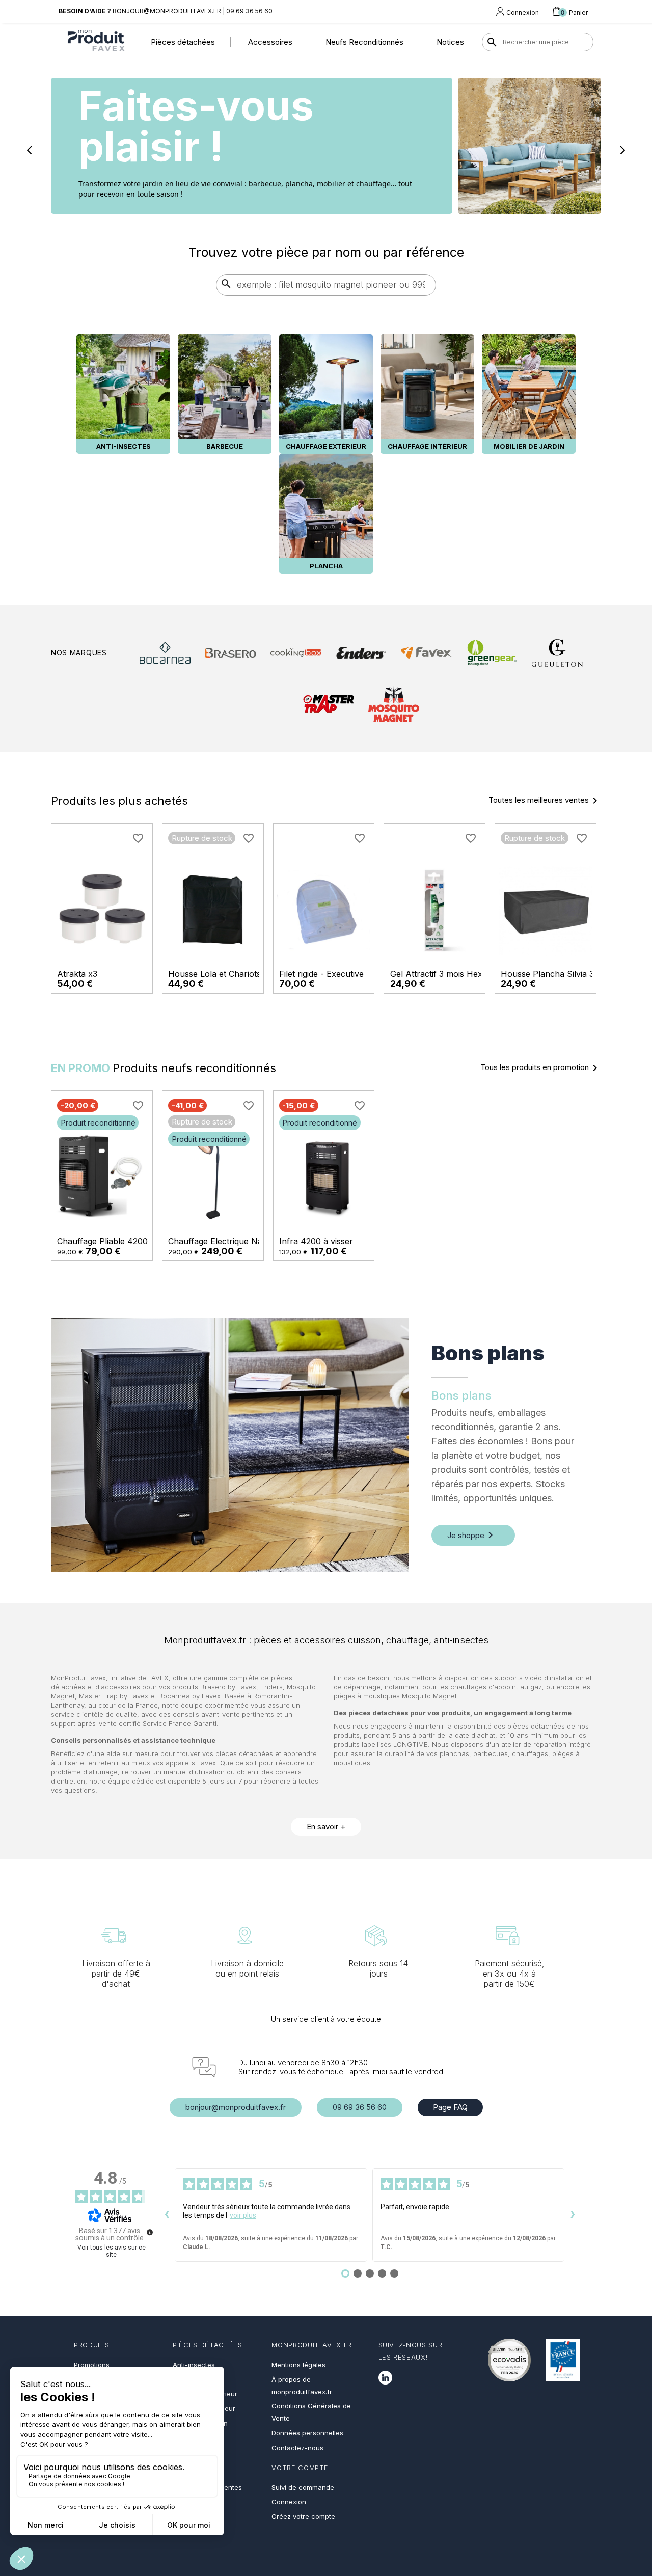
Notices (450, 42)
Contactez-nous (297, 2448)
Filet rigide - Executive (321, 974)
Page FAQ (450, 2107)
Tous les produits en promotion (541, 1068)
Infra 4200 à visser (316, 1241)
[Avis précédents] (167, 2215)
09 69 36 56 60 (360, 2107)
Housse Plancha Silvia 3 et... (555, 974)
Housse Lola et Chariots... (218, 974)
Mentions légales (298, 2365)
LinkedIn (385, 2378)
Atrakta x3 (77, 974)
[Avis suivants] (573, 2215)
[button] (30, 151)
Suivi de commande (303, 2487)
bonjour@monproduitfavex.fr (236, 2107)
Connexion (289, 2502)
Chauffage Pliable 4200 (102, 1241)
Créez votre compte (303, 2516)
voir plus (243, 2215)
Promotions (92, 2365)
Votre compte (300, 2468)
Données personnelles (307, 2433)
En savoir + (326, 1827)
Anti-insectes (194, 2365)
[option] (326, 146)
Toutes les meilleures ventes (545, 801)
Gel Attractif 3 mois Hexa (439, 974)
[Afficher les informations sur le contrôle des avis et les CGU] (150, 2232)
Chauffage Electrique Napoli (222, 1241)
